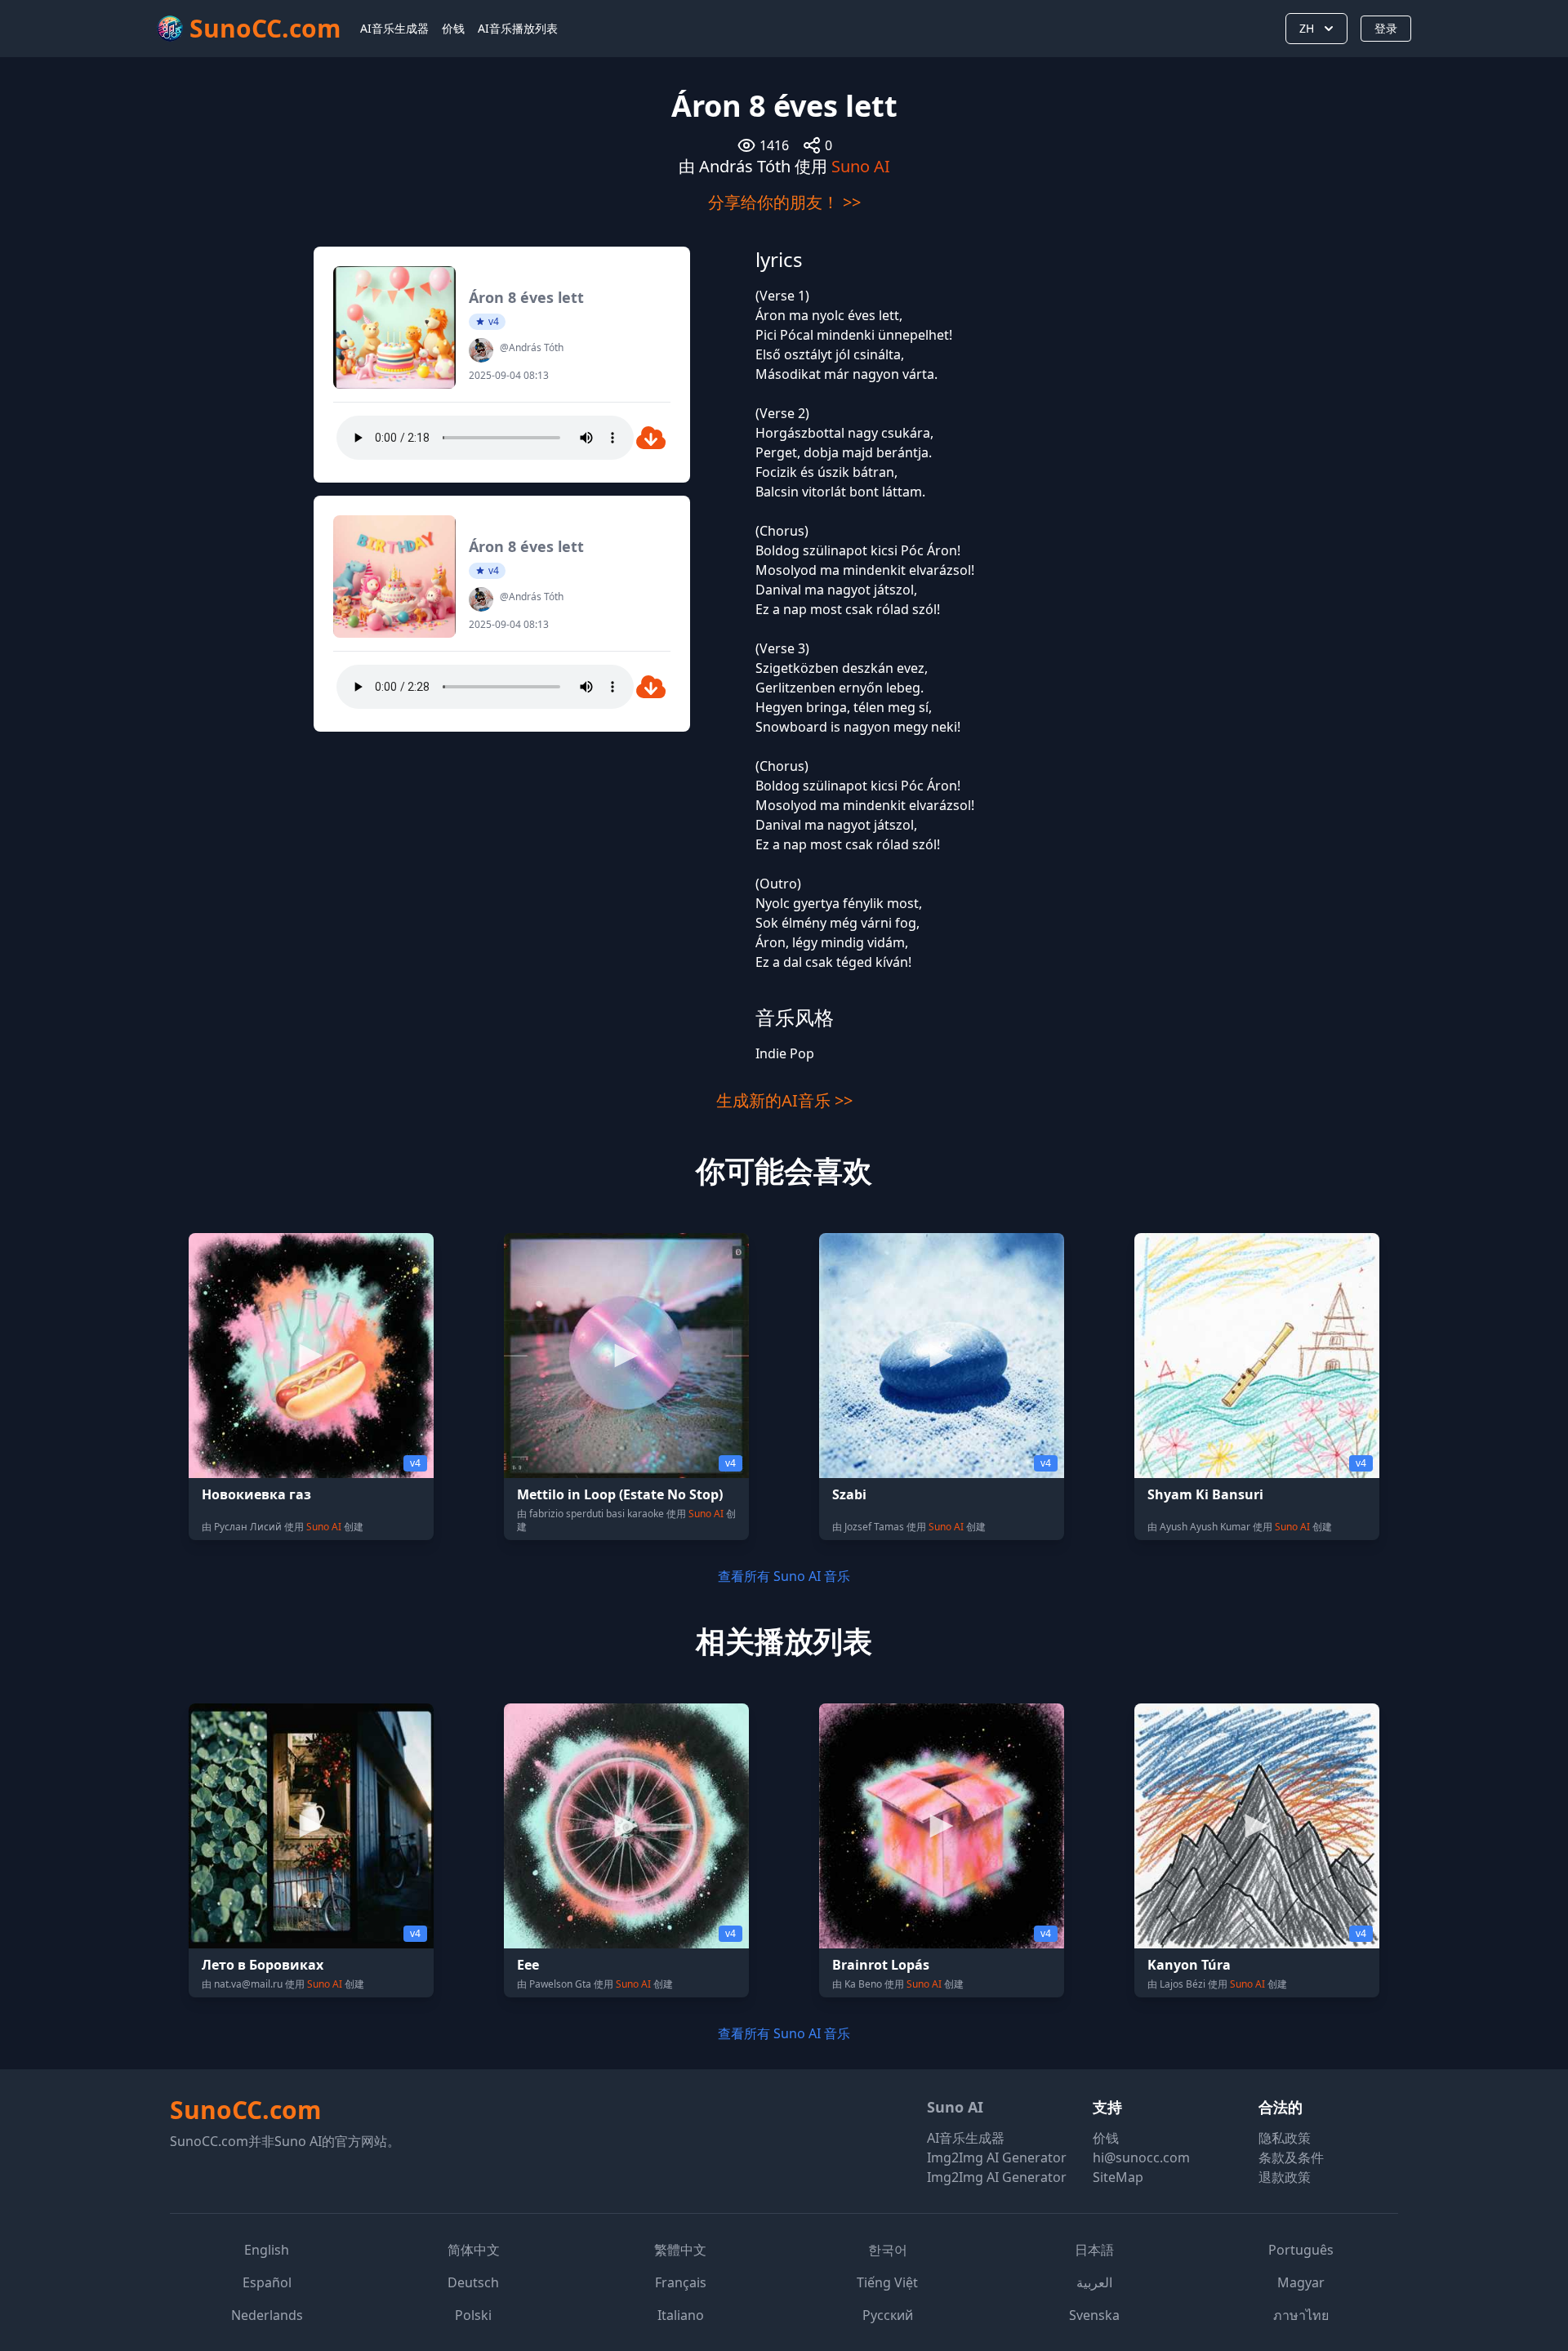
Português (1301, 2250)
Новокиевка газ (256, 1494)
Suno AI (861, 166)
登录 (1386, 28)
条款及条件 (1291, 2157)
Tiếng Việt (887, 2282)
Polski (473, 2315)
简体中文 (474, 2250)
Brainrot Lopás (881, 1965)
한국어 (888, 2250)
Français (681, 2282)
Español (267, 2282)
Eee (528, 1965)
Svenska (1094, 2315)
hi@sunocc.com (1141, 2157)
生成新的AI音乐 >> (784, 1100)
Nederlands (267, 2315)
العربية (1094, 2282)
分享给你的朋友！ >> (784, 202)
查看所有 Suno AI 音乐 (784, 1576)
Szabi (849, 1494)
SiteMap (1118, 2177)
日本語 (1094, 2250)
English (267, 2250)
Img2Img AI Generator (997, 2157)
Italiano (681, 2315)
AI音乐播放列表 (518, 28)
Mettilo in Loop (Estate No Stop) (620, 1494)
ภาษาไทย (1301, 2315)
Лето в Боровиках (263, 1965)
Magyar (1301, 2282)
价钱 (453, 28)
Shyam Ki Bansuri (1205, 1494)
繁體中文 (680, 2250)
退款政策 (1285, 2177)
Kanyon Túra (1189, 1965)
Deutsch (473, 2282)
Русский (888, 2315)
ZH (1307, 28)
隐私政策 (1285, 2138)
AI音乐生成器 (394, 28)
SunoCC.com (245, 2110)
